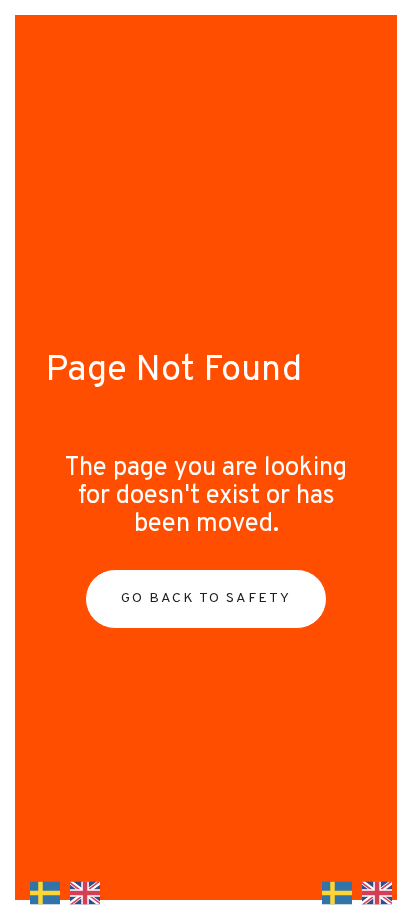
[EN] (80, 893)
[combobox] (40, 893)
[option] (80, 893)
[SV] (40, 893)
